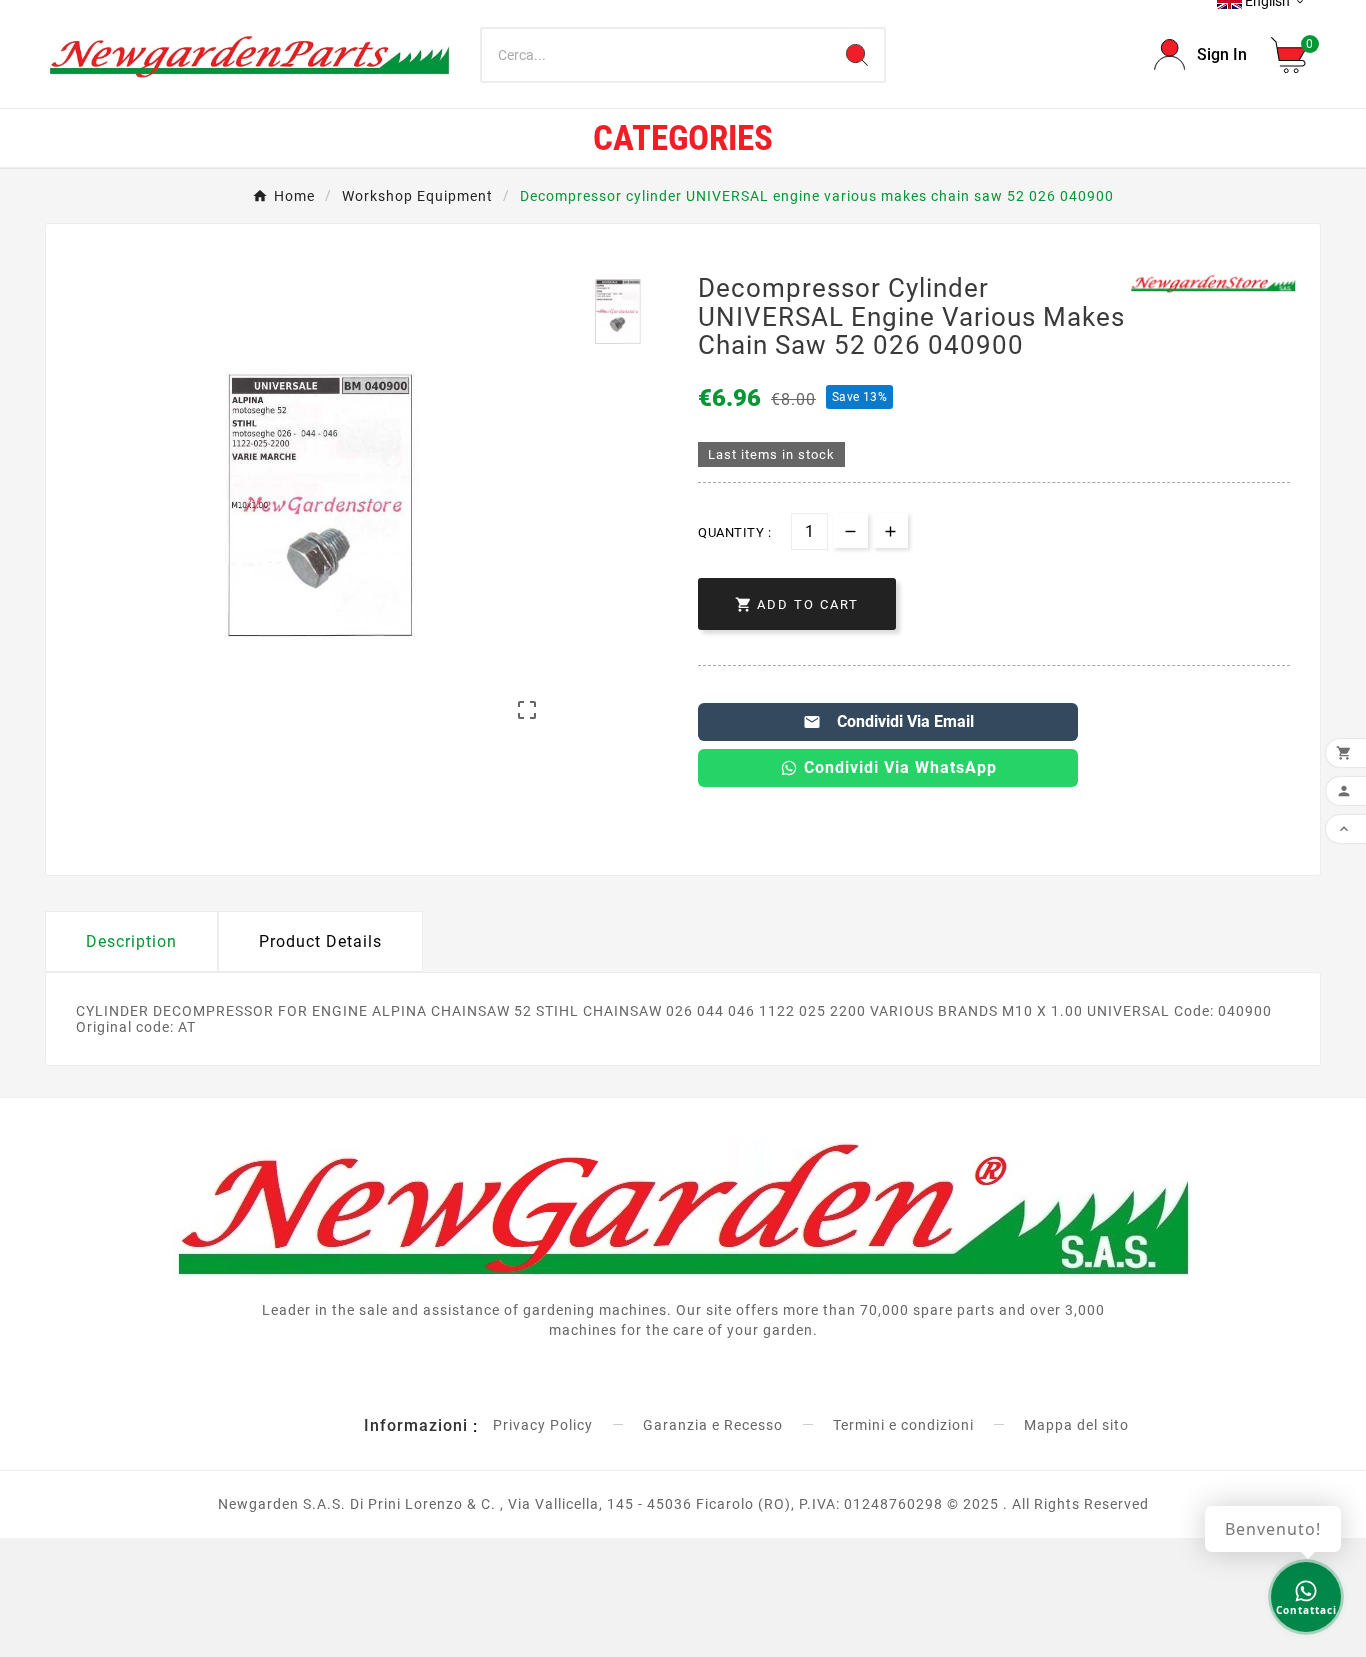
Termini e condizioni (903, 1425)
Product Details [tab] (320, 941)
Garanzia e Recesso (713, 1425)
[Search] (857, 55)
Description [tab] (131, 941)
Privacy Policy (543, 1425)
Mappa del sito (1076, 1425)
